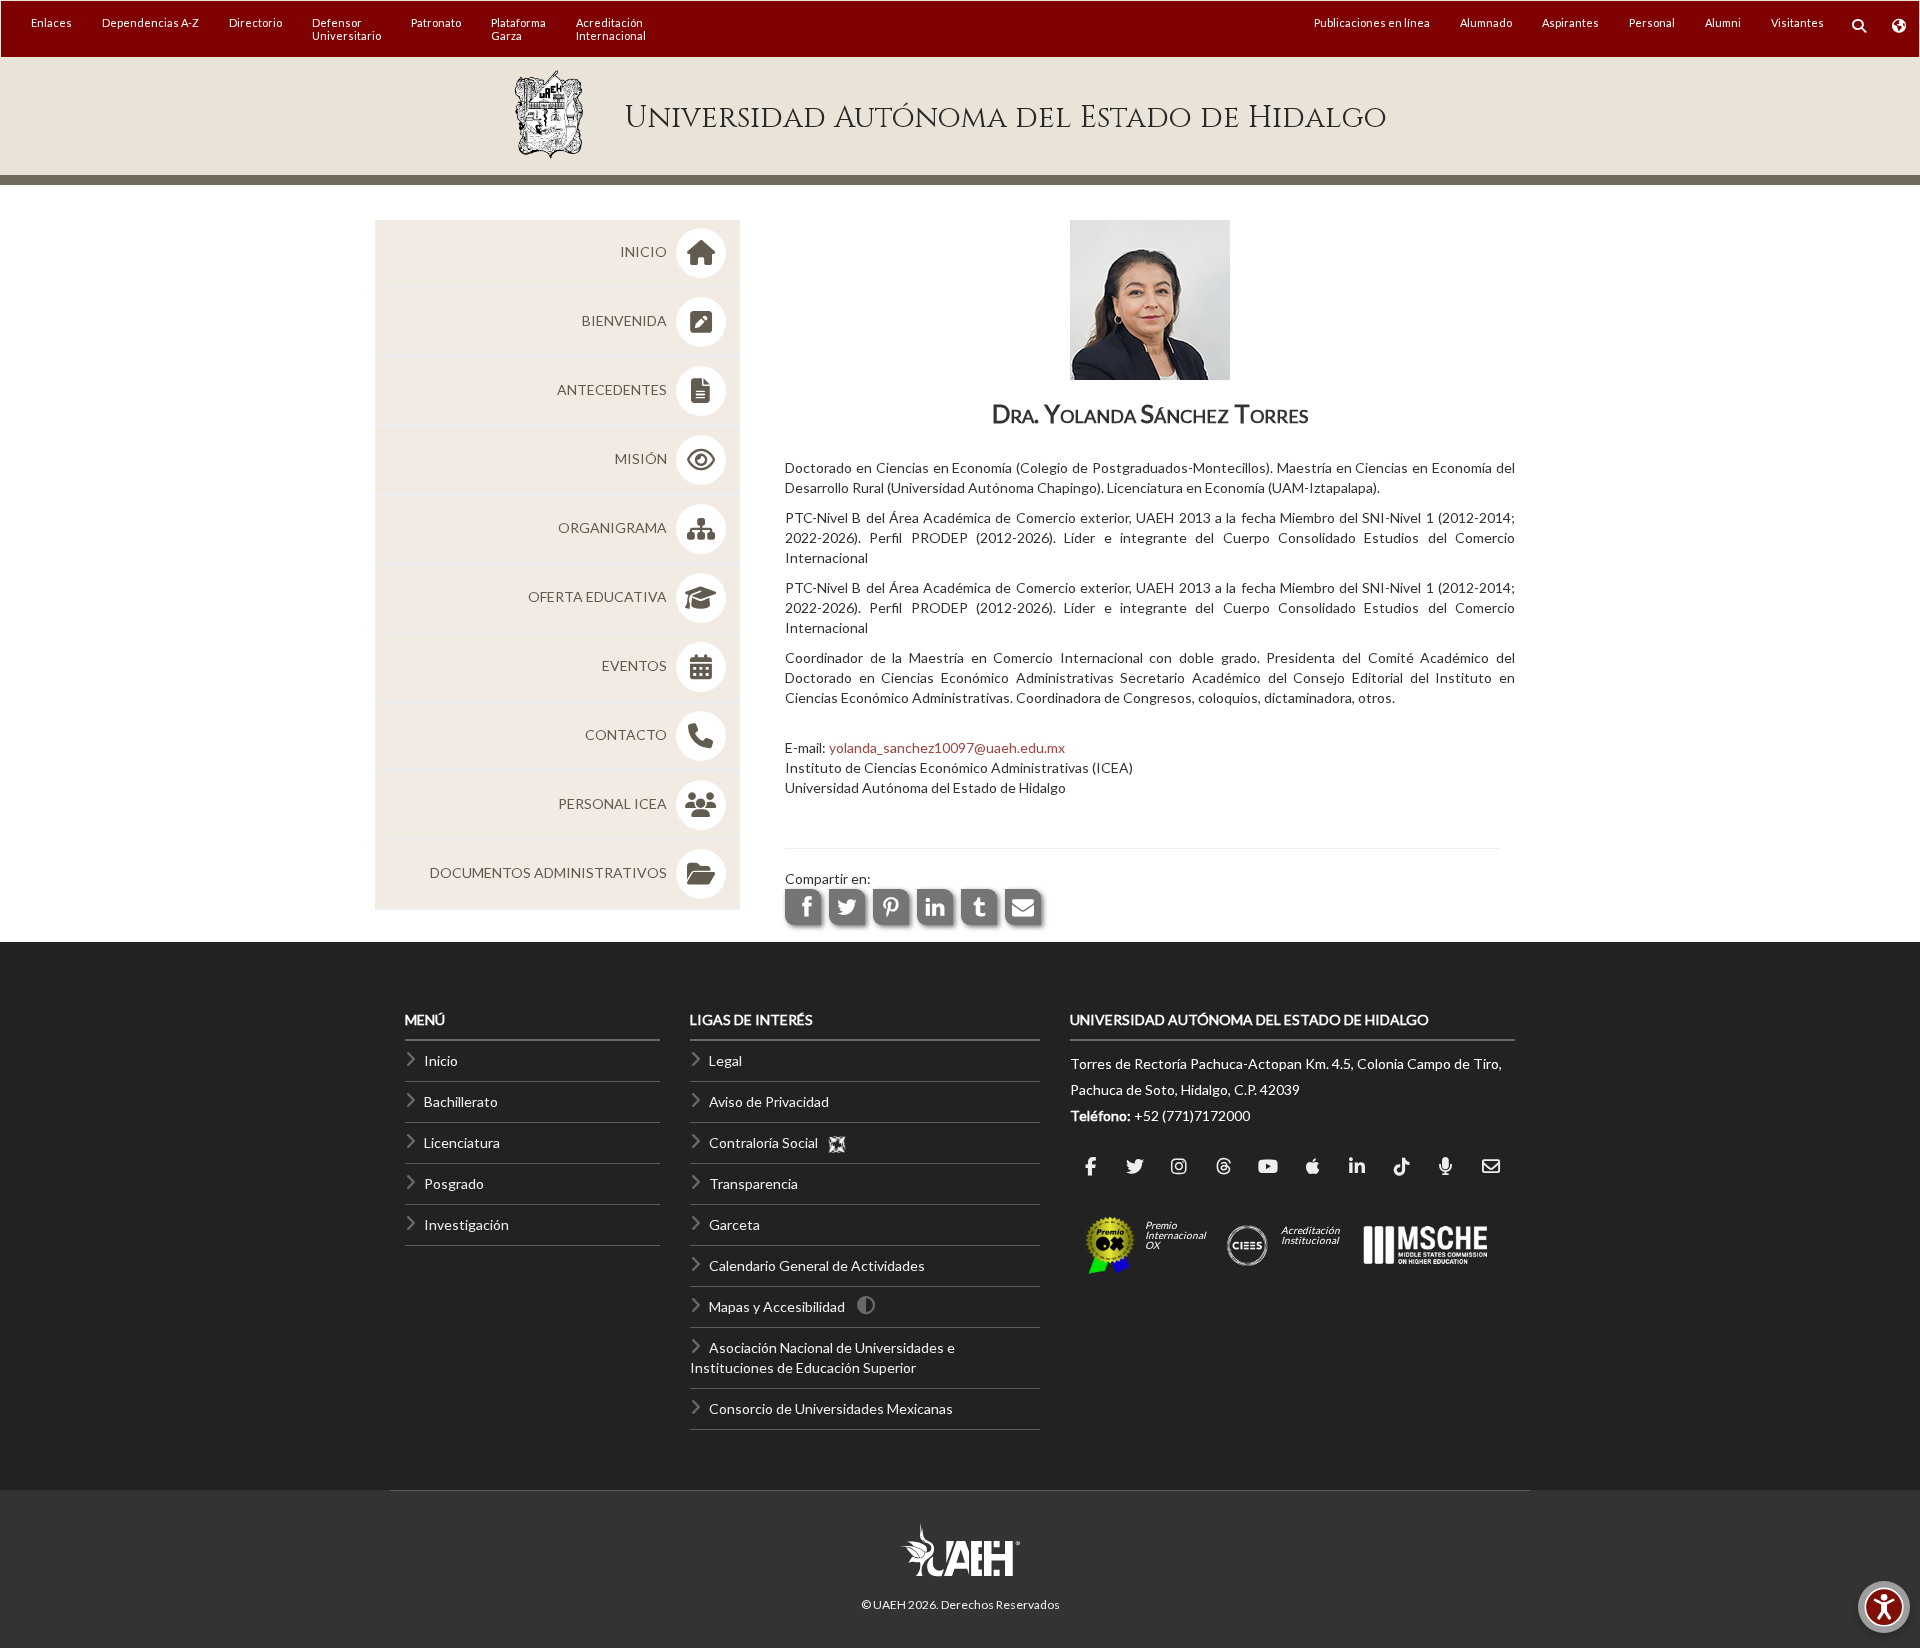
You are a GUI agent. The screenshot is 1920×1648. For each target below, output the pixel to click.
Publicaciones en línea (1372, 22)
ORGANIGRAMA (614, 527)
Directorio (255, 22)
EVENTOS (636, 665)
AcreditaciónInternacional (611, 29)
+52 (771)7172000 (1192, 1115)
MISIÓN (642, 458)
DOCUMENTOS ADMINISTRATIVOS (550, 872)
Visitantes (1797, 22)
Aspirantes (1570, 22)
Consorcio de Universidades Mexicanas (831, 1408)
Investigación (466, 1224)
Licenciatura (462, 1142)
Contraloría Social (768, 1142)
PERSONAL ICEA (614, 803)
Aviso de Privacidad (769, 1101)
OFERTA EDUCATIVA (599, 596)
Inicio (441, 1060)
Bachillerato (461, 1101)
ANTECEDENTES (613, 389)
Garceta (734, 1224)
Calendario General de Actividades (817, 1265)
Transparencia (753, 1183)
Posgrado (454, 1183)
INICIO (645, 251)
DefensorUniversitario (346, 29)
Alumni (1723, 22)
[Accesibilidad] (1884, 1607)
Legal (725, 1060)
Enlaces (51, 22)
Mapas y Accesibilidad (777, 1306)
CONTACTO (627, 734)
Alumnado (1486, 22)
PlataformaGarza (518, 29)
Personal (1652, 22)
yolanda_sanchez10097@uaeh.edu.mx (947, 747)
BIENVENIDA (626, 320)
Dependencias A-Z (150, 22)
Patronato (436, 22)
